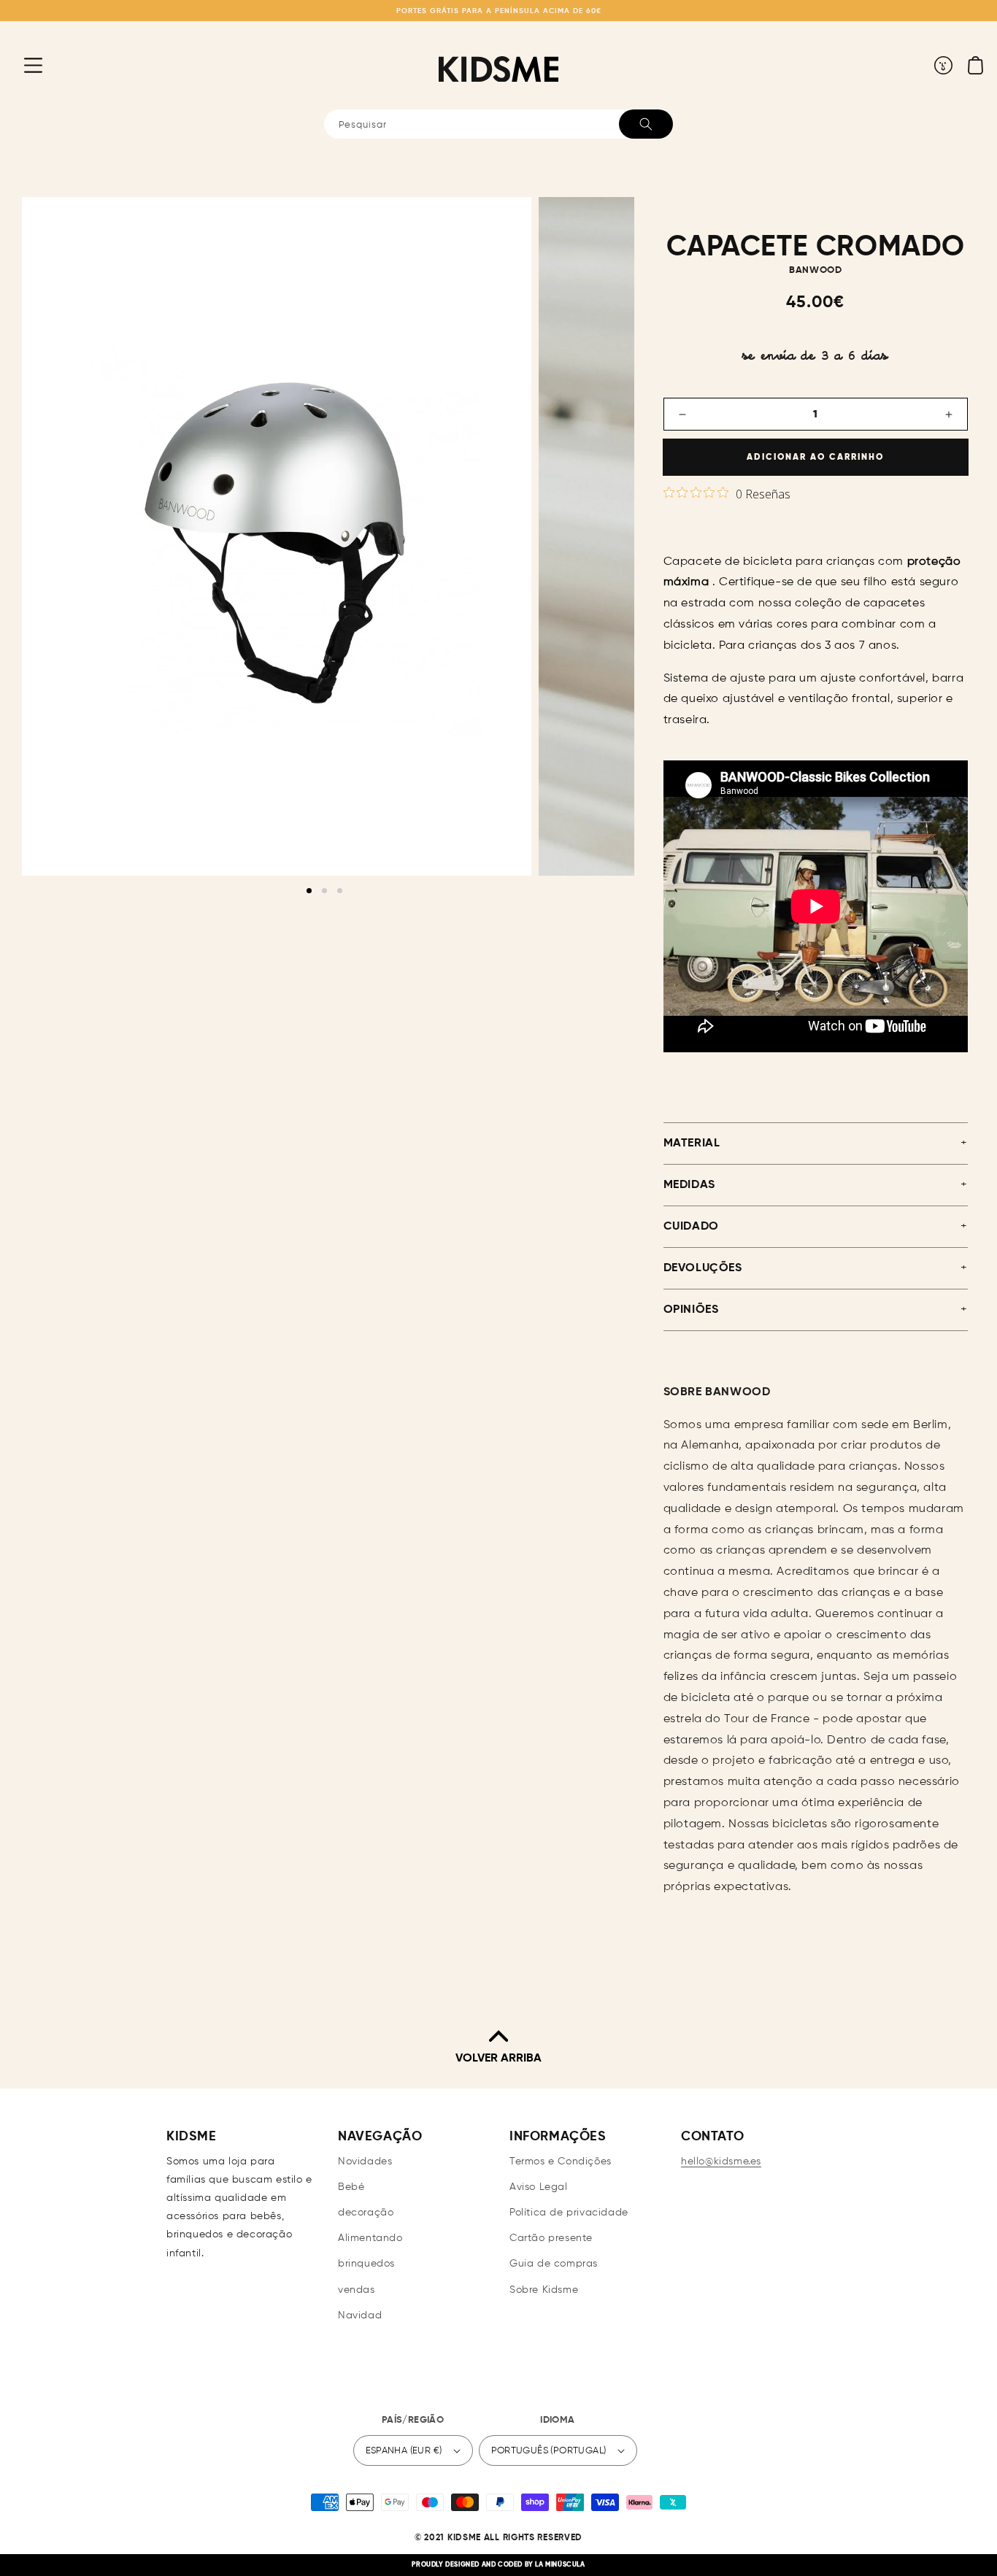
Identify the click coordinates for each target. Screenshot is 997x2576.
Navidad (360, 2315)
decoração (366, 2213)
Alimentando (370, 2238)
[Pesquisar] (646, 124)
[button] (22, 65)
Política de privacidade (569, 2213)
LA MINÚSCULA (560, 2565)
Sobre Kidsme (544, 2290)
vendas (357, 2290)
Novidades (365, 2162)
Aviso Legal (539, 2187)
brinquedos (366, 2264)
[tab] (309, 891)
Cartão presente (551, 2238)
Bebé (351, 2187)
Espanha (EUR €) (404, 2451)
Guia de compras (554, 2264)
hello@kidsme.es (721, 2162)
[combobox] (498, 124)
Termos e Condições (561, 2162)
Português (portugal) (549, 2451)
